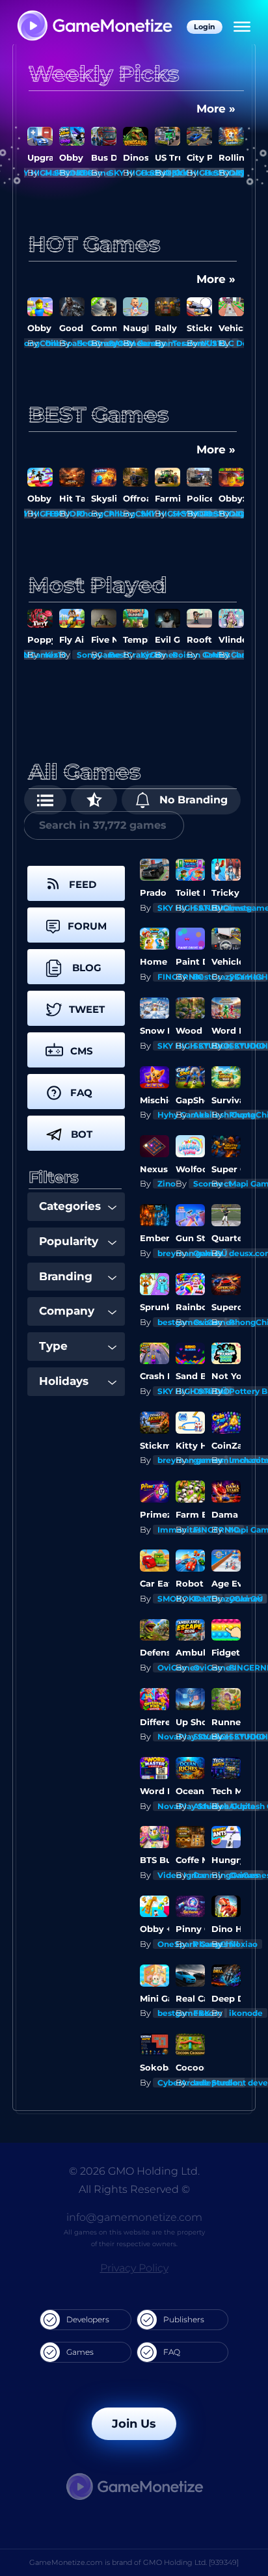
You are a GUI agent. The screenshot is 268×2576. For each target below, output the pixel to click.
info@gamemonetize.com (134, 2217)
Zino (167, 1184)
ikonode (246, 2013)
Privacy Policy (134, 2268)
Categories (70, 1206)
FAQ (172, 2352)
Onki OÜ (246, 1599)
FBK (53, 173)
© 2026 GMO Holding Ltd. (134, 2171)
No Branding (192, 800)
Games (80, 2352)
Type (53, 1346)
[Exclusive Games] (94, 800)
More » (216, 109)
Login (205, 27)
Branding (66, 1276)
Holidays (64, 1381)
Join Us (134, 2424)
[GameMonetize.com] (94, 27)
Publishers (184, 2319)
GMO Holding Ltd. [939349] (191, 2562)
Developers (88, 2319)
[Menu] (242, 27)
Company (67, 1311)
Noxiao (243, 1944)
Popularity (69, 1241)
